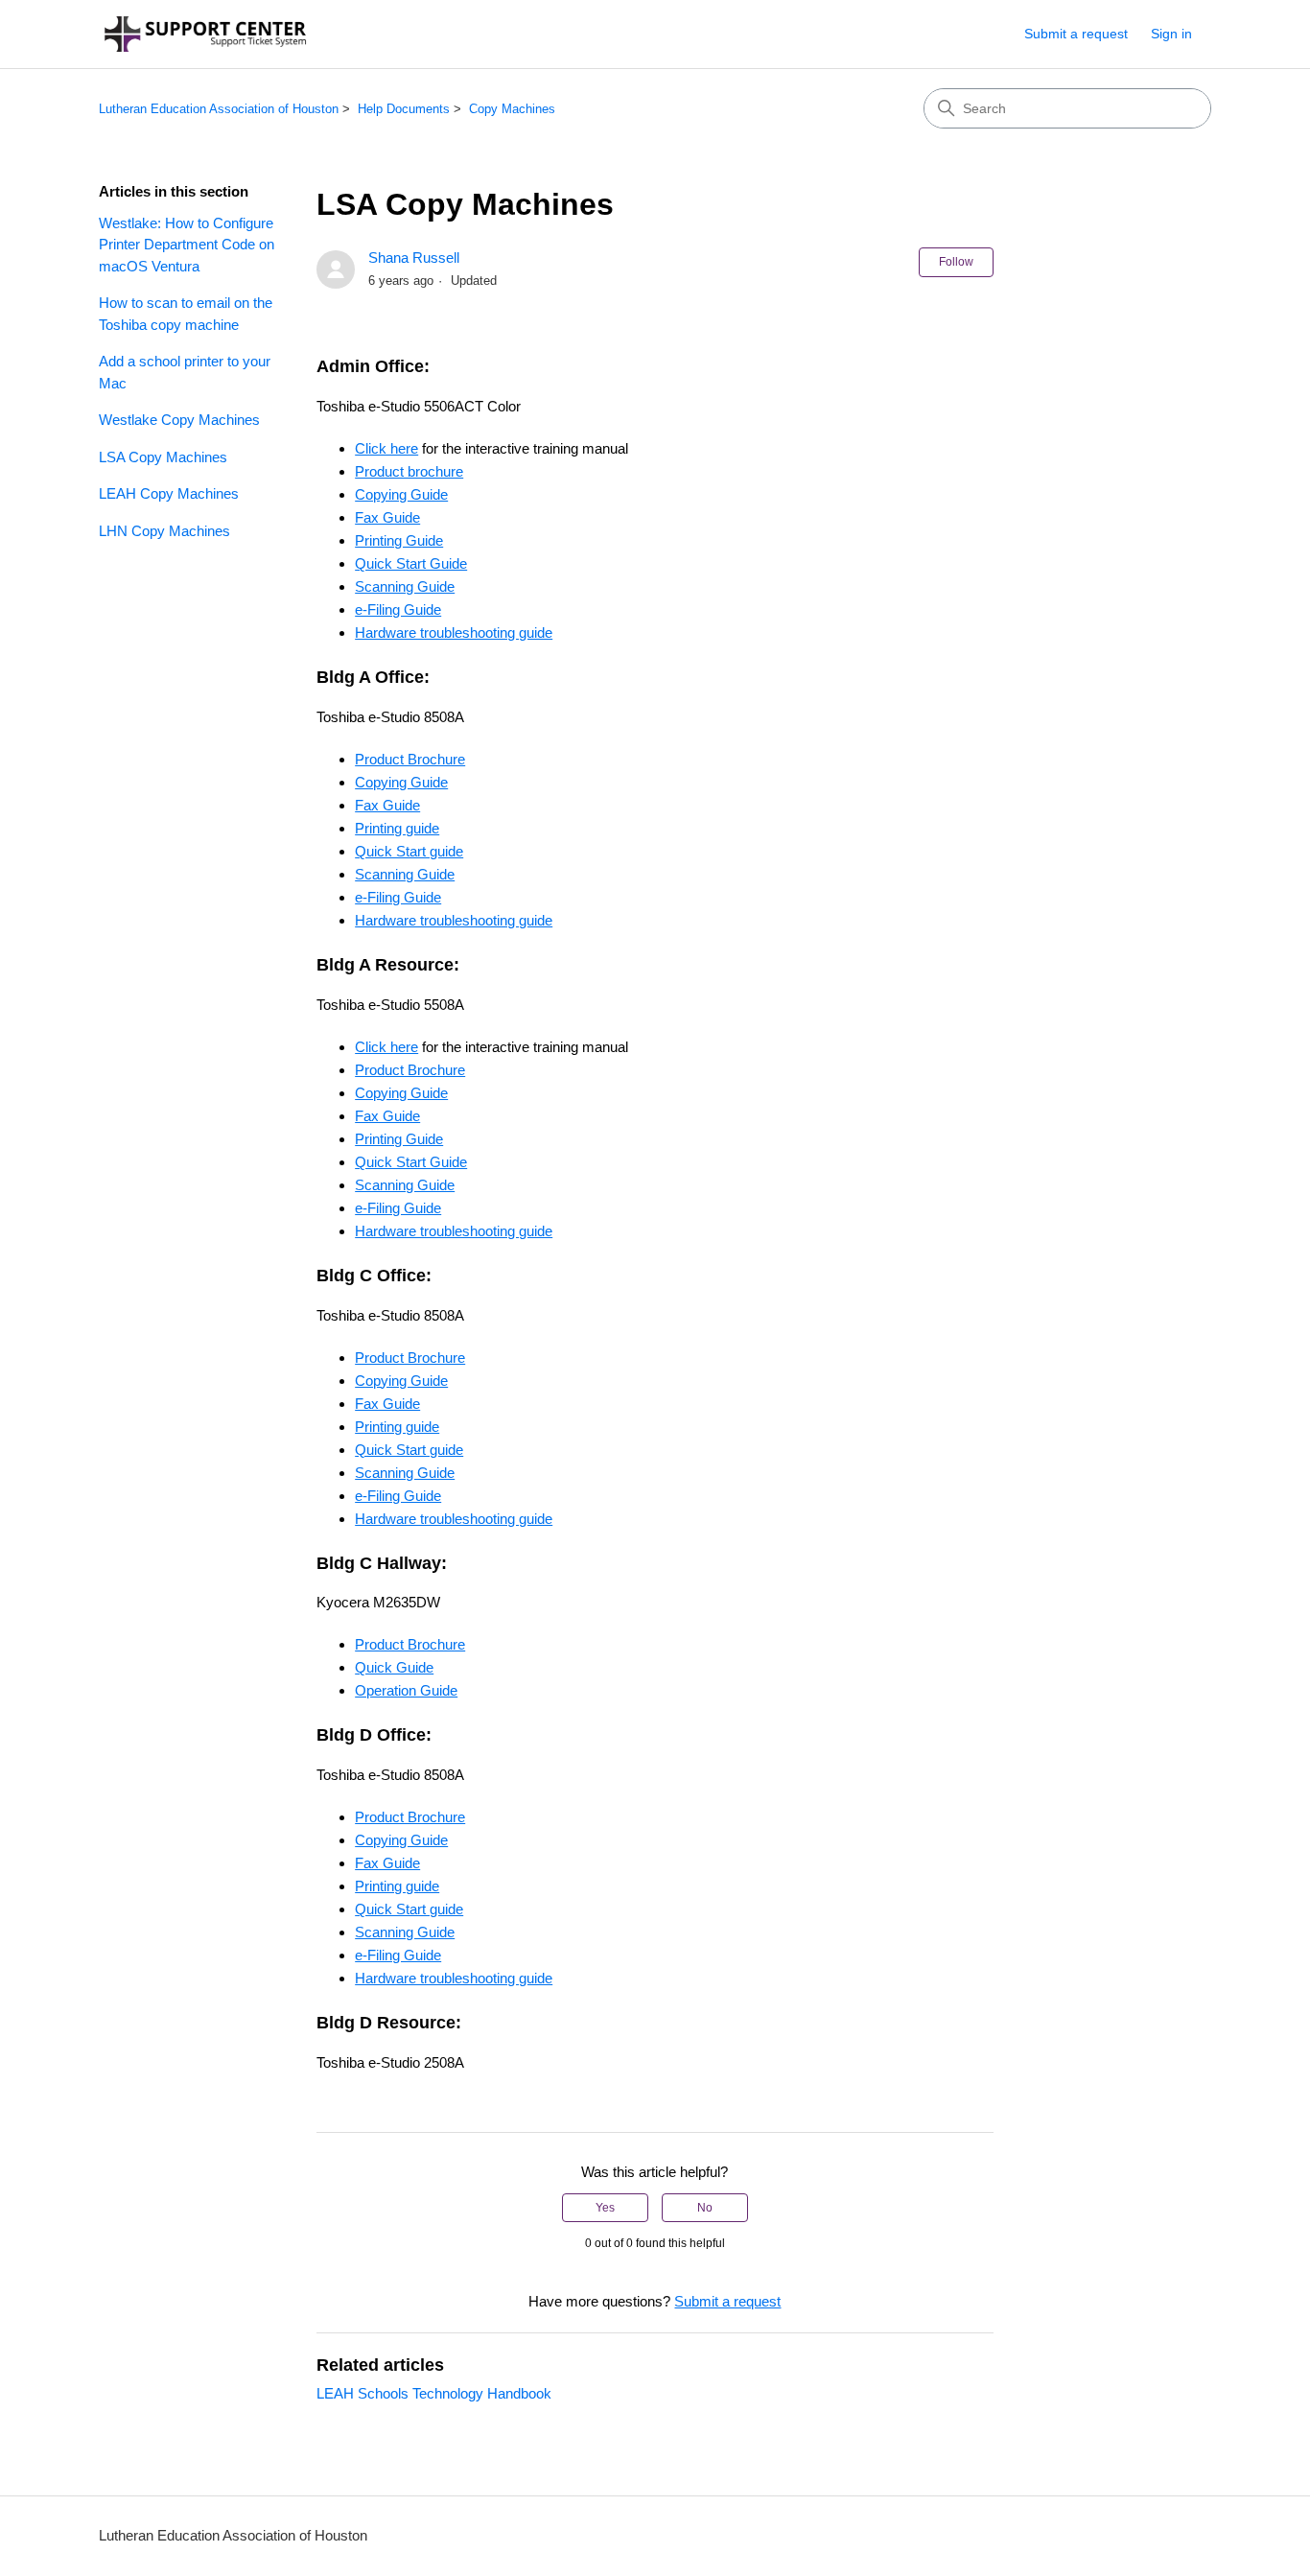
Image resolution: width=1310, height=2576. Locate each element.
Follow (956, 262)
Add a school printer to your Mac (185, 372)
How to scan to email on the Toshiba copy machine (186, 314)
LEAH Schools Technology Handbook (434, 2393)
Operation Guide (406, 1690)
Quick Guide (394, 1667)
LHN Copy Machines (164, 531)
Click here (386, 448)
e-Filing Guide (398, 609)
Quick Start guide (409, 851)
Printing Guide (399, 540)
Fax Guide (387, 517)
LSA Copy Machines (163, 457)
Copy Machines (512, 109)
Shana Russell (414, 258)
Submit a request (1076, 34)
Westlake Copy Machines (179, 420)
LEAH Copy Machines (169, 493)
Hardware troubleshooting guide (454, 632)
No (705, 2208)
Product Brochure (410, 759)
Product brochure (409, 471)
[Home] (205, 34)
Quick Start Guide (411, 563)
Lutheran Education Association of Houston (219, 109)
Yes (605, 2208)
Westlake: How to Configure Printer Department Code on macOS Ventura (187, 245)
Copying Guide (401, 494)
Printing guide (397, 828)
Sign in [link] (1171, 34)
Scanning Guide (405, 586)
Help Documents (404, 109)
